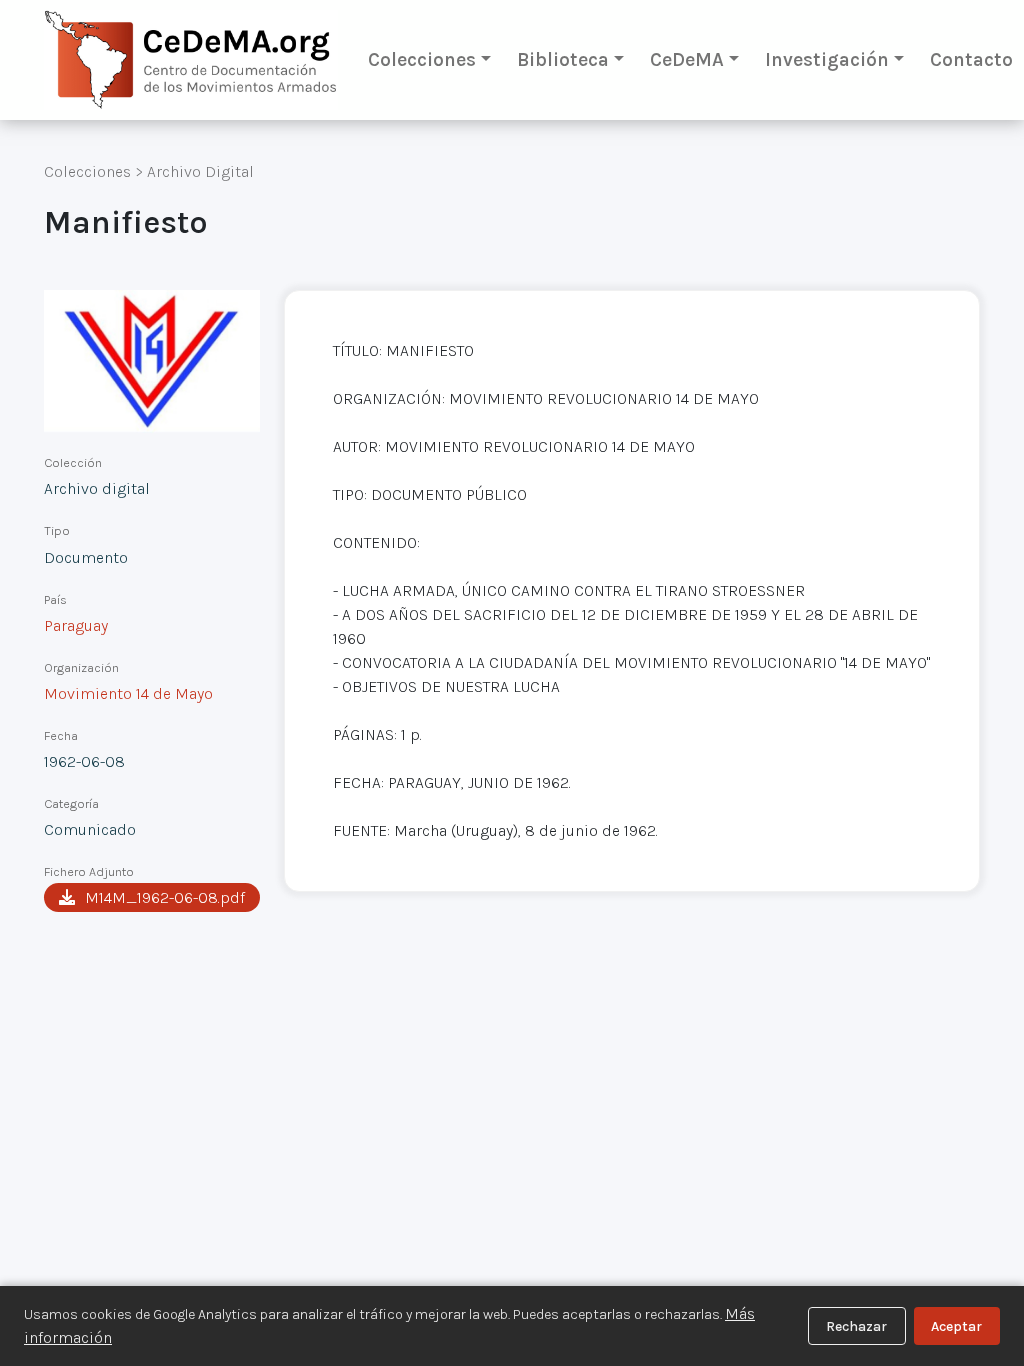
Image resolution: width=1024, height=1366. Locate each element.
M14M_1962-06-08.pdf (165, 897)
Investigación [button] (827, 59)
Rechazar (856, 1326)
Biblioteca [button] (563, 59)
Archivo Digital (200, 171)
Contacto (971, 59)
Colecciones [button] (422, 59)
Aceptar (956, 1326)
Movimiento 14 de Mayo (128, 693)
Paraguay (76, 625)
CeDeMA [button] (687, 59)
